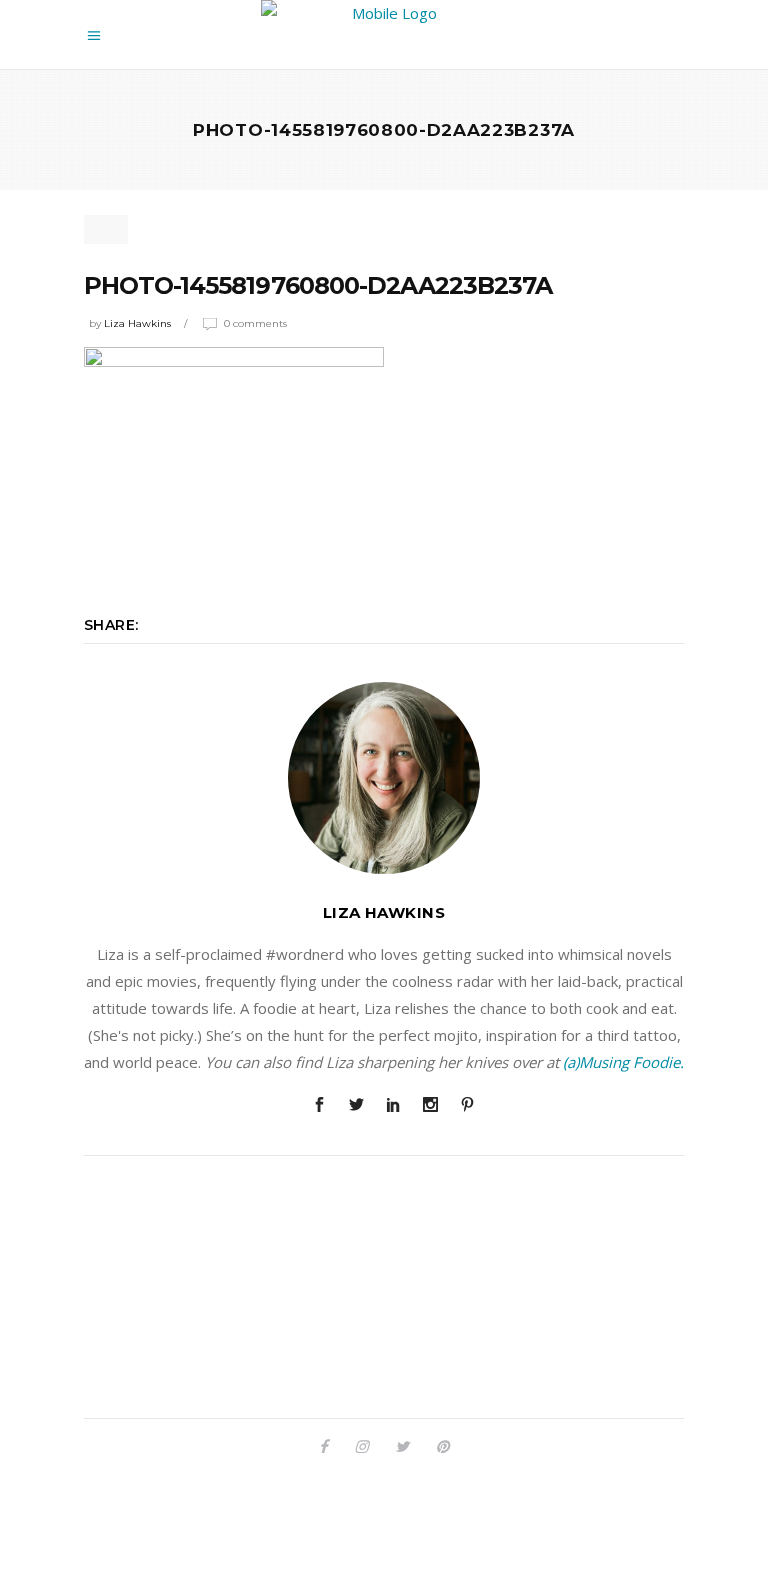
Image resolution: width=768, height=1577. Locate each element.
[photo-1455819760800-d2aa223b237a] (384, 778)
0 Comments (255, 323)
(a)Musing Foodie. (623, 1062)
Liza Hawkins (137, 323)
